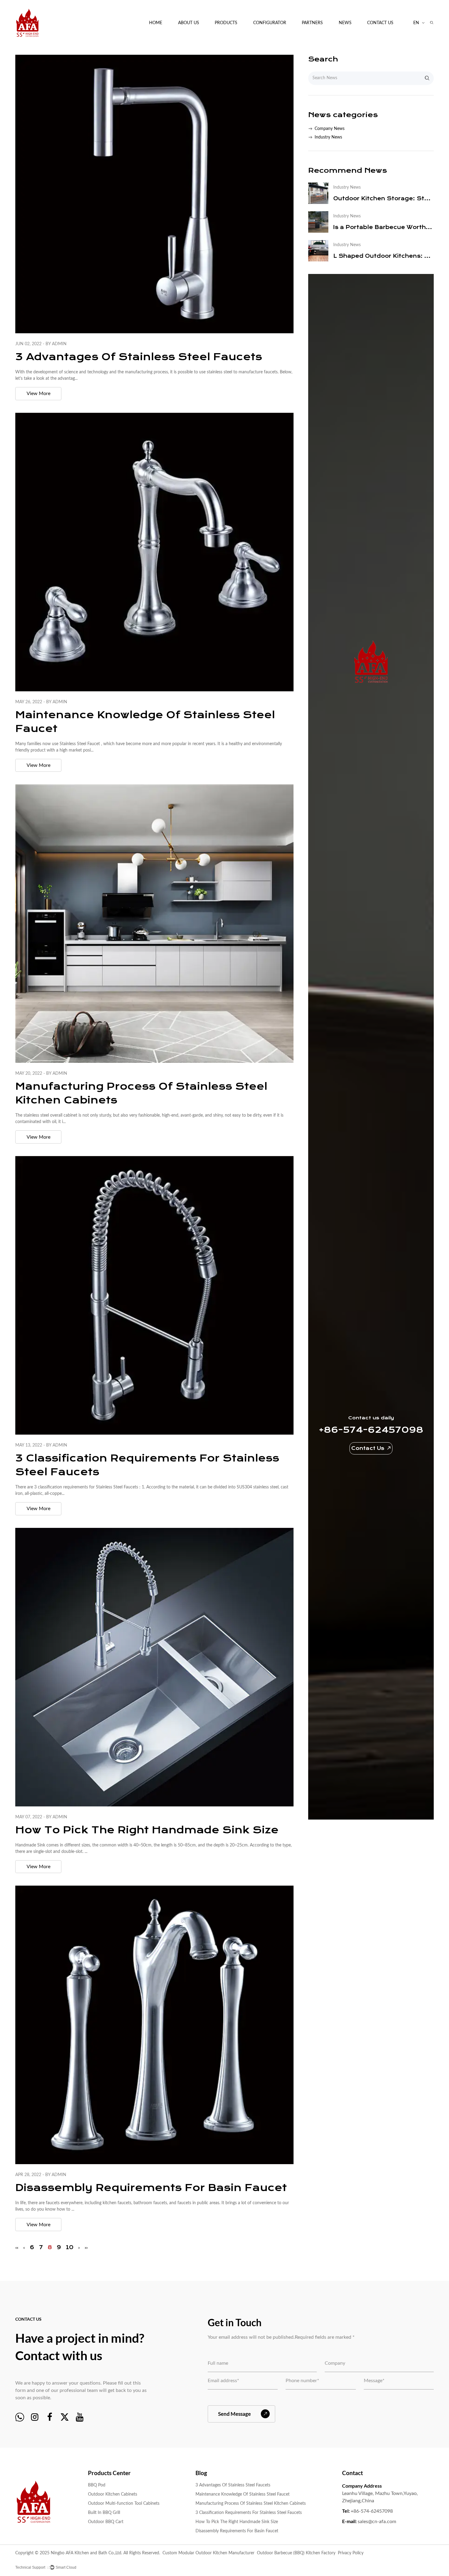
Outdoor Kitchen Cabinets (232, 38)
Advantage (189, 39)
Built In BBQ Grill (104, 2513)
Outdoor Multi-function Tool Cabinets (237, 37)
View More (38, 394)
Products (226, 23)
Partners (312, 23)
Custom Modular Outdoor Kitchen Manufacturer (208, 2553)
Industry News (328, 137)
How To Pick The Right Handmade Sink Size (147, 1830)
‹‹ (17, 2247)
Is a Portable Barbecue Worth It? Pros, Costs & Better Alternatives (383, 227)
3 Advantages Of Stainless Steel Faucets (139, 357)
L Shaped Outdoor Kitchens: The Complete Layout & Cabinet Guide (383, 256)
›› (86, 2247)
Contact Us (380, 23)
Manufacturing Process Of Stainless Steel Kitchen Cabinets (251, 2504)
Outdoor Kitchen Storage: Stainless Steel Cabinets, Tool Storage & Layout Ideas (383, 198)
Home (156, 23)
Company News (355, 39)
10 (70, 2247)
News (345, 23)
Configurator (270, 23)
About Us (189, 23)
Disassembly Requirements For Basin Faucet (151, 2188)
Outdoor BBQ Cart (106, 2522)
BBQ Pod (225, 39)
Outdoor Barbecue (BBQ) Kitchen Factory (296, 2553)
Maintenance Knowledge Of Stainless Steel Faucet (243, 2494)
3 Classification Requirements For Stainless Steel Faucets (249, 2513)
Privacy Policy (351, 2553)
